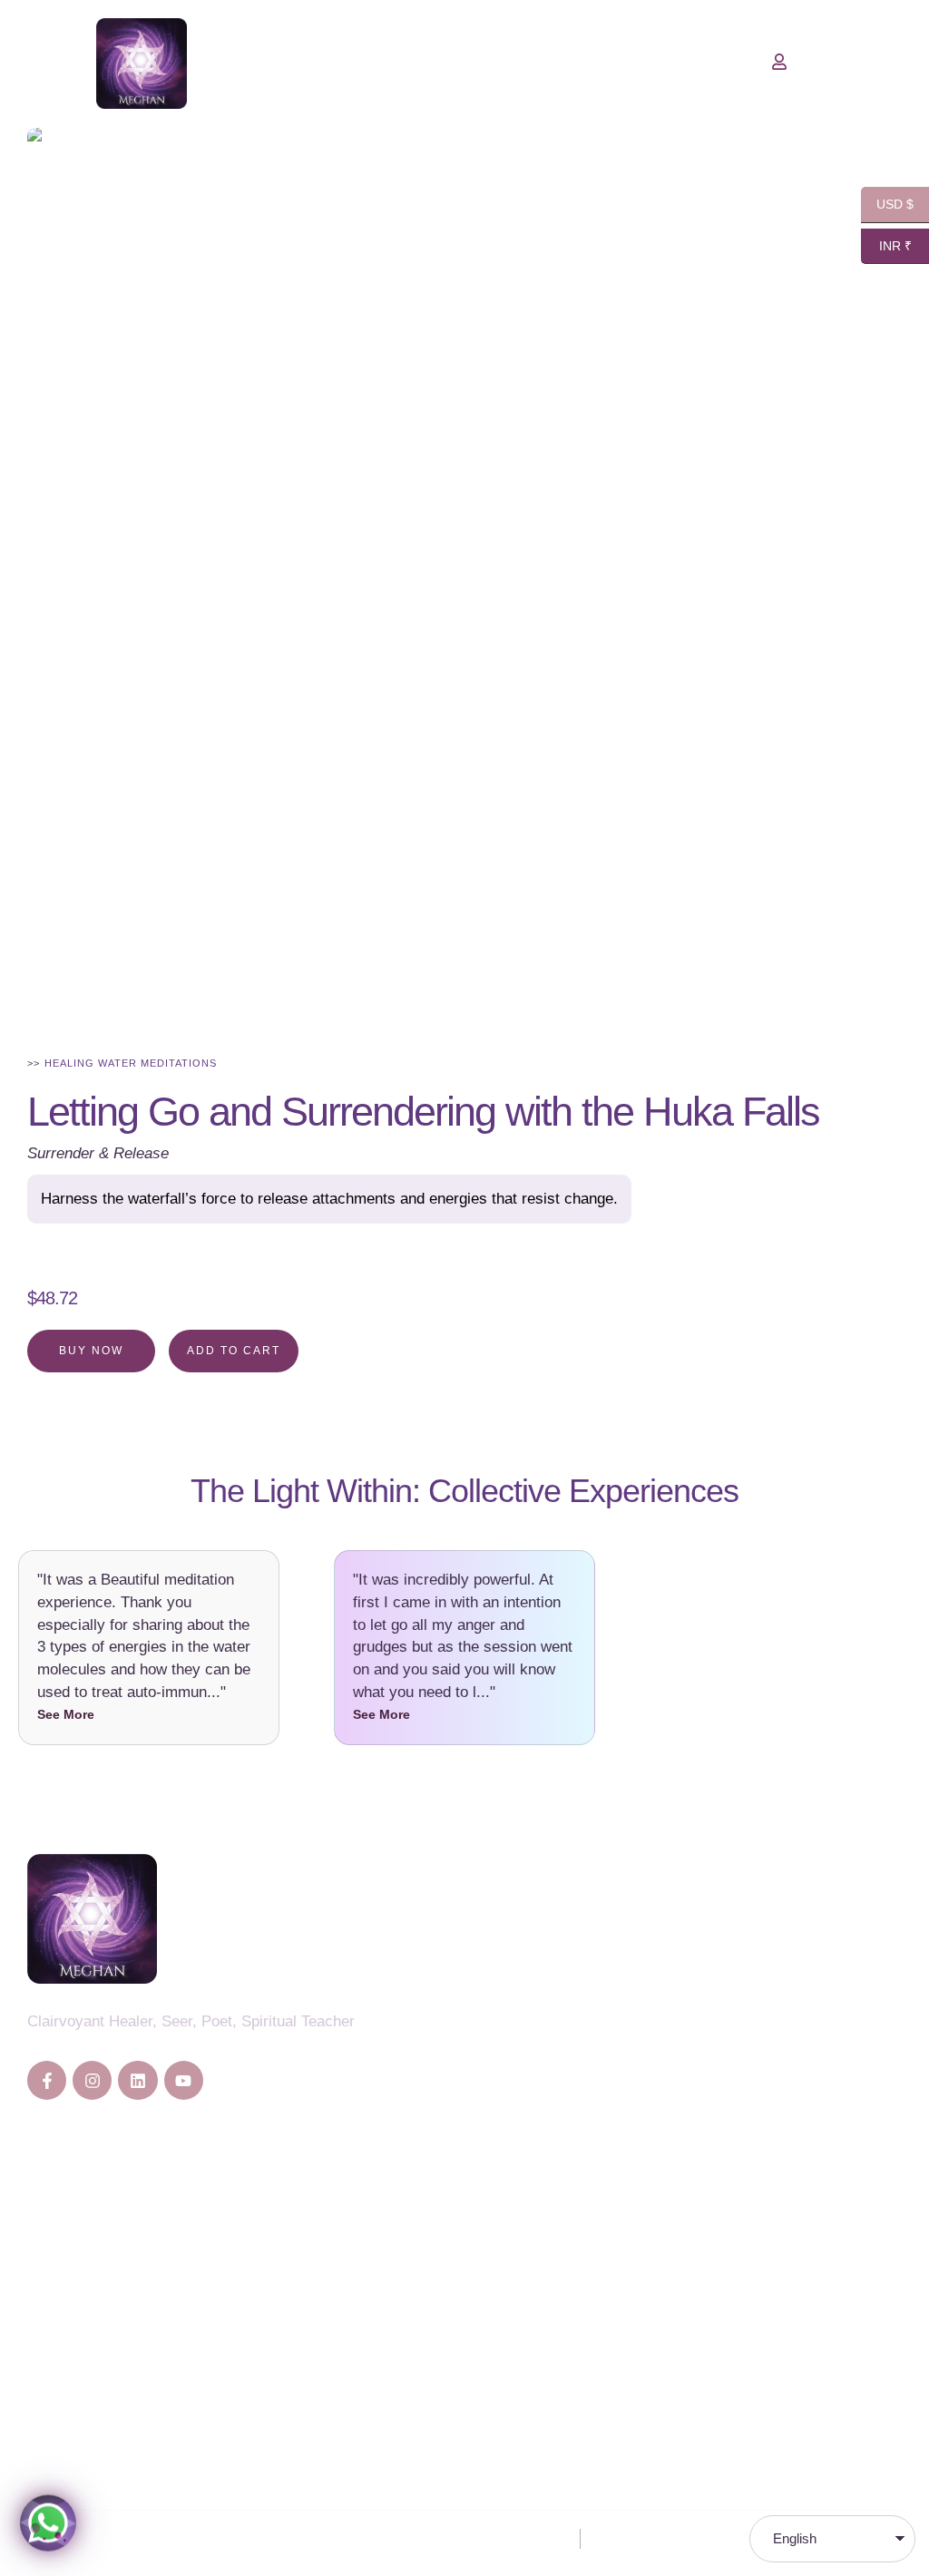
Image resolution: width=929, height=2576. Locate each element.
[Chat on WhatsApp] (48, 2522)
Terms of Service (649, 2538)
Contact (54, 2316)
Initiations (550, 2117)
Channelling (557, 1951)
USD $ (887, 205)
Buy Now (91, 1351)
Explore (53, 2283)
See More (66, 1714)
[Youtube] (184, 2080)
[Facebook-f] (47, 2080)
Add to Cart (234, 1351)
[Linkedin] (137, 2080)
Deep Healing (562, 1984)
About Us (59, 2216)
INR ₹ (886, 246)
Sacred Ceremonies (584, 2084)
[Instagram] (92, 2080)
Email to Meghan (84, 2398)
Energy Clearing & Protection (616, 2018)
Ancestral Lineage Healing (606, 2050)
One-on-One (69, 2250)
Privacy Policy (527, 2538)
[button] (879, 2499)
